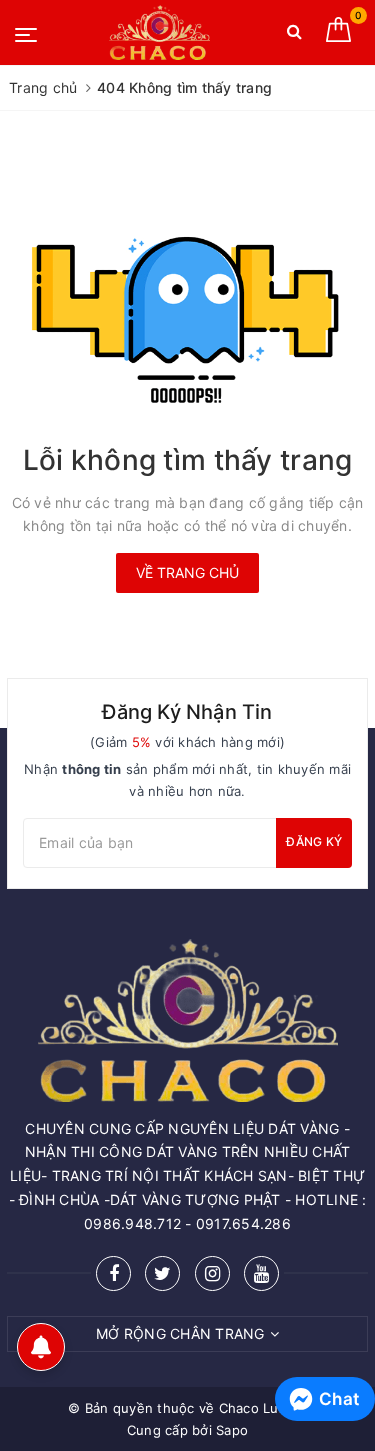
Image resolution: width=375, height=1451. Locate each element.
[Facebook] (113, 1273)
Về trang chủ (187, 572)
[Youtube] (261, 1273)
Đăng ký (314, 841)
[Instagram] (212, 1273)
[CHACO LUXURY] (159, 32)
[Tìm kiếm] (294, 35)
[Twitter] (162, 1273)
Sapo (232, 1430)
